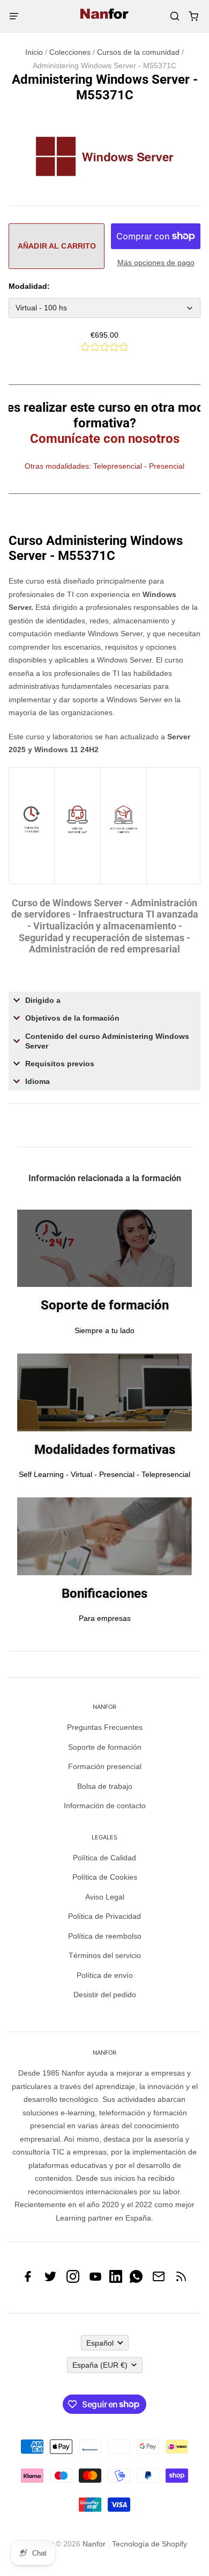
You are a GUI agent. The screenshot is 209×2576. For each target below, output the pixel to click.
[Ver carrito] (193, 16)
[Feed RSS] (181, 2280)
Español (100, 2343)
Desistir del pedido (105, 1995)
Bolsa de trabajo (105, 1786)
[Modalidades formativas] (77, 843)
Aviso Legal (105, 1897)
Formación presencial (105, 1766)
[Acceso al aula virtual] (124, 843)
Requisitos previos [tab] (60, 1064)
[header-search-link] (174, 16)
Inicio (34, 52)
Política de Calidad (104, 1858)
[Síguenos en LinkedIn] (116, 2280)
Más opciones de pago (156, 263)
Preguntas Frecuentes (105, 1727)
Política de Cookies (105, 1877)
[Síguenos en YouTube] (95, 2280)
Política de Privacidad (104, 1916)
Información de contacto (105, 1806)
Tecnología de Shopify (149, 2544)
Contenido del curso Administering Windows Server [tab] (107, 1041)
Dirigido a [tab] (43, 1000)
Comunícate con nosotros (105, 439)
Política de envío (105, 1975)
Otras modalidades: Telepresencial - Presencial (104, 466)
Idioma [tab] (38, 1081)
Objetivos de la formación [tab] (72, 1018)
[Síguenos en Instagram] (73, 2280)
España (100, 2365)
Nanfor (94, 2544)
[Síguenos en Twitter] (50, 2280)
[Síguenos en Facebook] (28, 2280)
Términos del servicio (105, 1955)
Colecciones (70, 52)
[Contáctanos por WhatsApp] (136, 2280)
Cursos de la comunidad (138, 52)
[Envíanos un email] (159, 2280)
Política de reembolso (105, 1936)
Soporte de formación (105, 1747)
